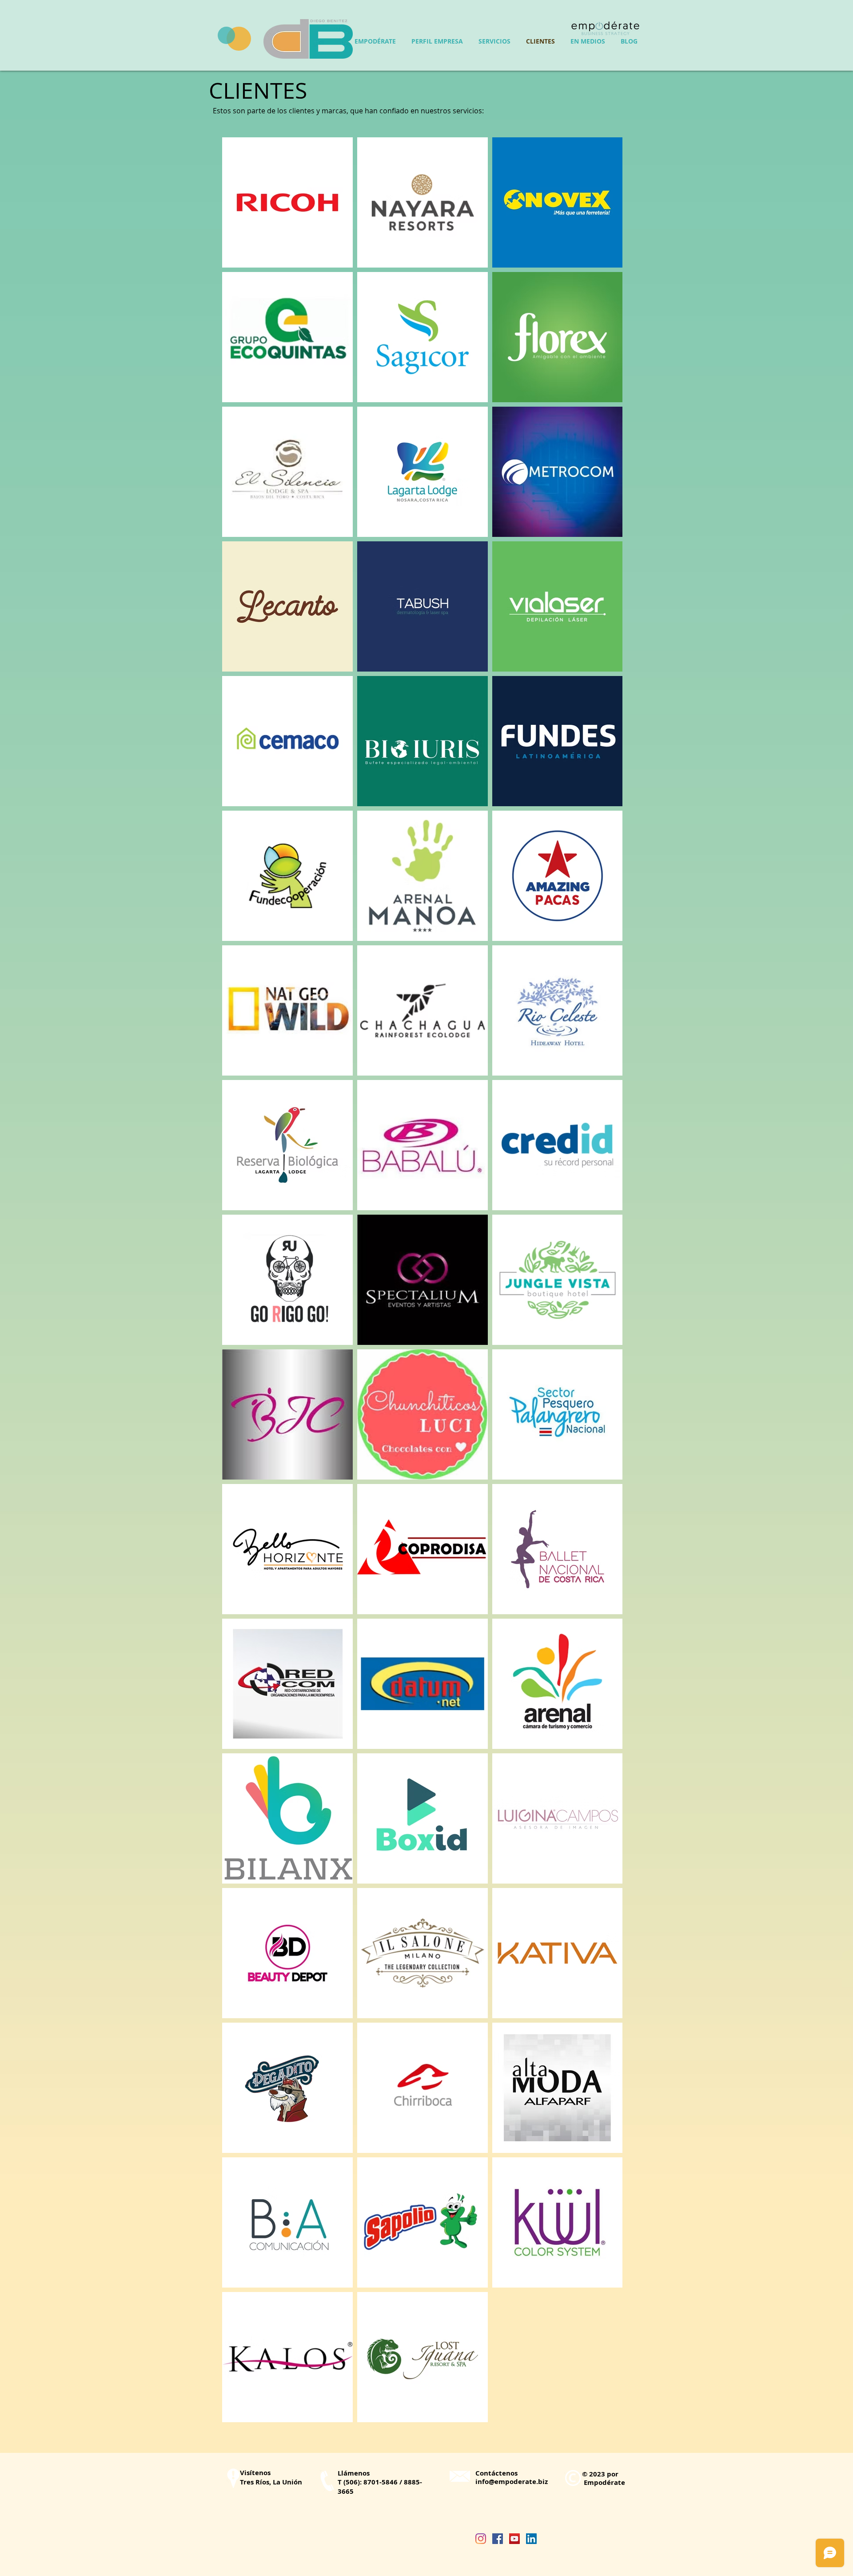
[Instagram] (481, 2539)
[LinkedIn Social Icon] (531, 2539)
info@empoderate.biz (512, 2482)
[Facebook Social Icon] (498, 2539)
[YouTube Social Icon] (514, 2539)
